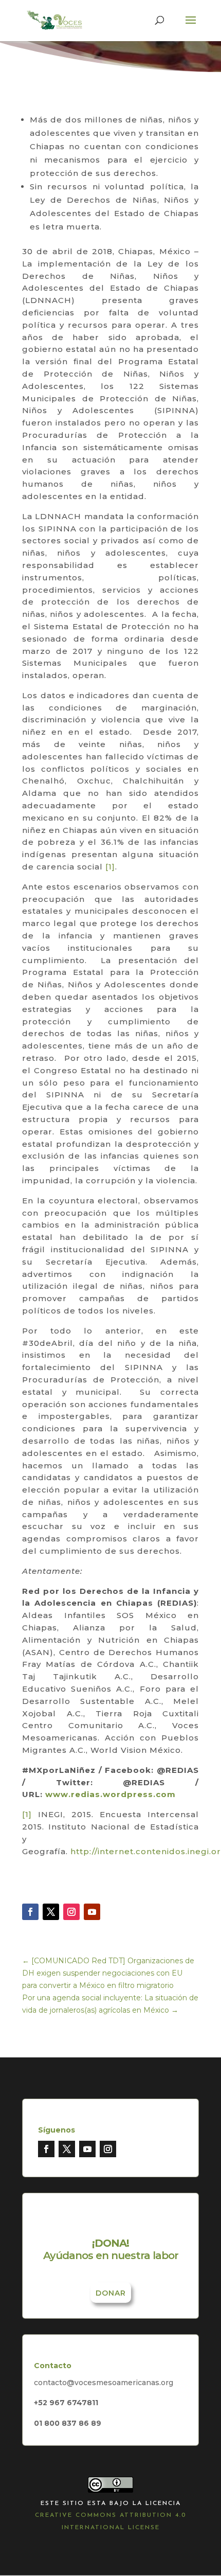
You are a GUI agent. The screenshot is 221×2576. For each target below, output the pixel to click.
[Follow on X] (51, 1912)
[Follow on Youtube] (92, 1912)
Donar (111, 2293)
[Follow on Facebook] (30, 1912)
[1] (110, 867)
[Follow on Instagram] (71, 1912)
